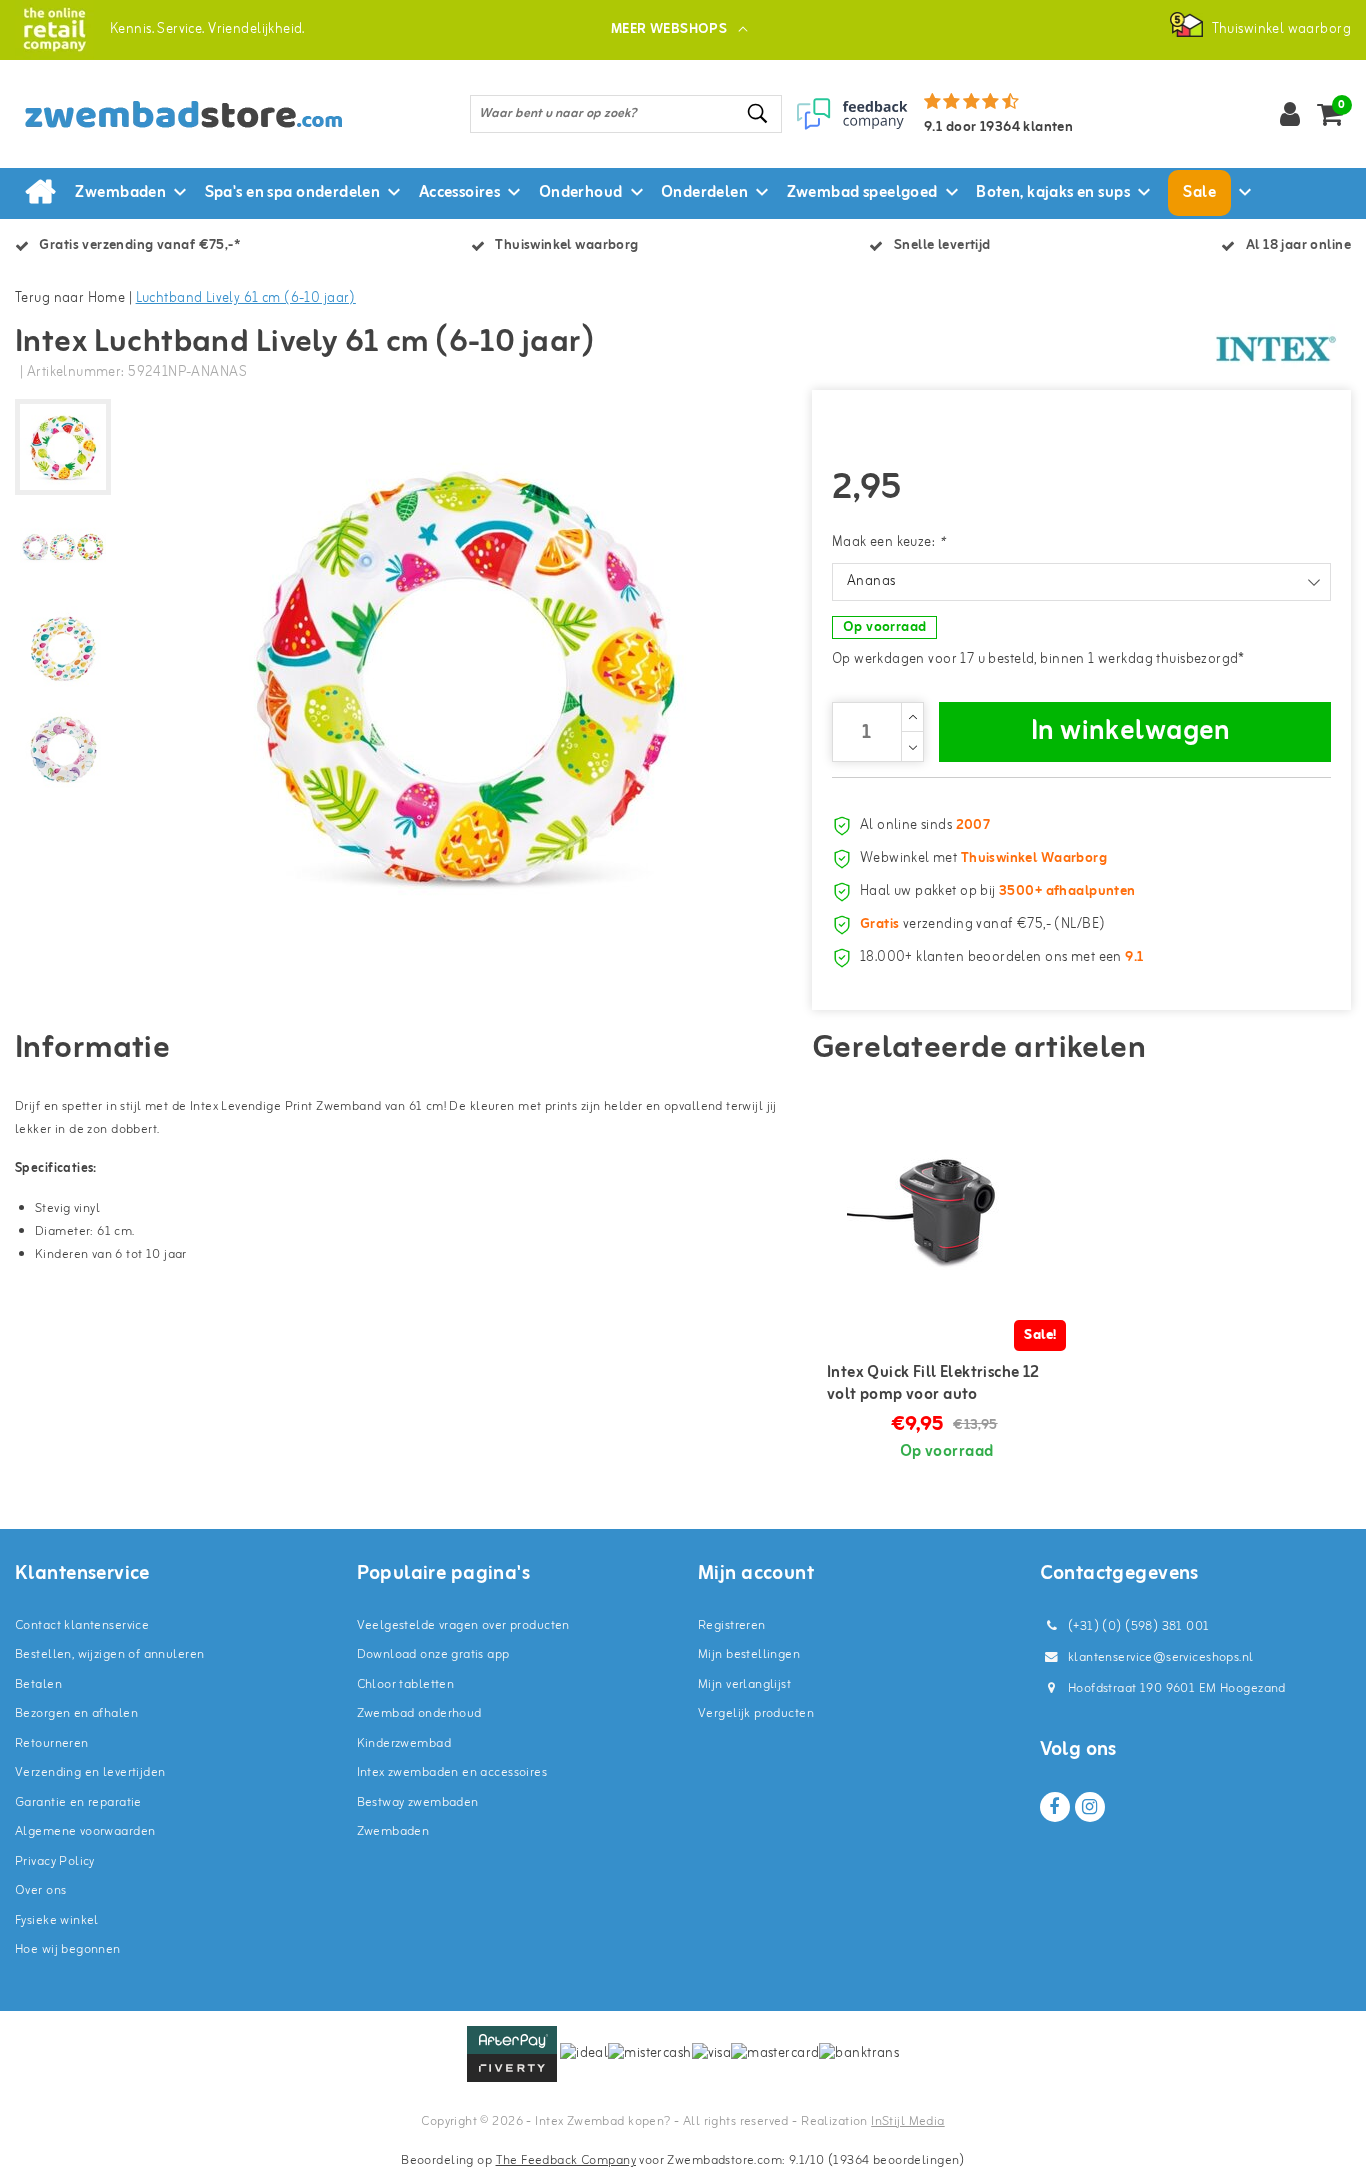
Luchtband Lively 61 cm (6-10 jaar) (246, 298)
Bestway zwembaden (418, 1802)
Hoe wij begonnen (68, 1949)
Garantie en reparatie (78, 1802)
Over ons (40, 1890)
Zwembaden (393, 1831)
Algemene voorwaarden (85, 1831)
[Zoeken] (758, 113)
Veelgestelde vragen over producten (463, 1625)
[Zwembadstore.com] (54, 29)
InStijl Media (907, 2121)
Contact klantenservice (82, 1625)
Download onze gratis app (433, 1654)
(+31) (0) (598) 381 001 (1137, 1626)
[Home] (40, 193)
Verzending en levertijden (90, 1772)
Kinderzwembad (404, 1743)
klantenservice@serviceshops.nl (1161, 1657)
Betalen (38, 1684)
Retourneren (52, 1743)
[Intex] (1276, 349)
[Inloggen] (1290, 114)
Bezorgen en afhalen (76, 1713)
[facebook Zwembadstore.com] (1055, 1807)
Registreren (732, 1625)
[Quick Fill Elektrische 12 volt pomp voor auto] (947, 1210)
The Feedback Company (566, 2160)
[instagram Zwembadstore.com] (1090, 1807)
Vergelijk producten (756, 1713)
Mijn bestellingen (749, 1654)
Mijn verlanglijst (744, 1684)
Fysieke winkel (57, 1920)
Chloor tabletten (406, 1684)
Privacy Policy (55, 1861)
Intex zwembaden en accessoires (452, 1772)
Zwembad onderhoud (419, 1713)
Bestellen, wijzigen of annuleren (109, 1654)
